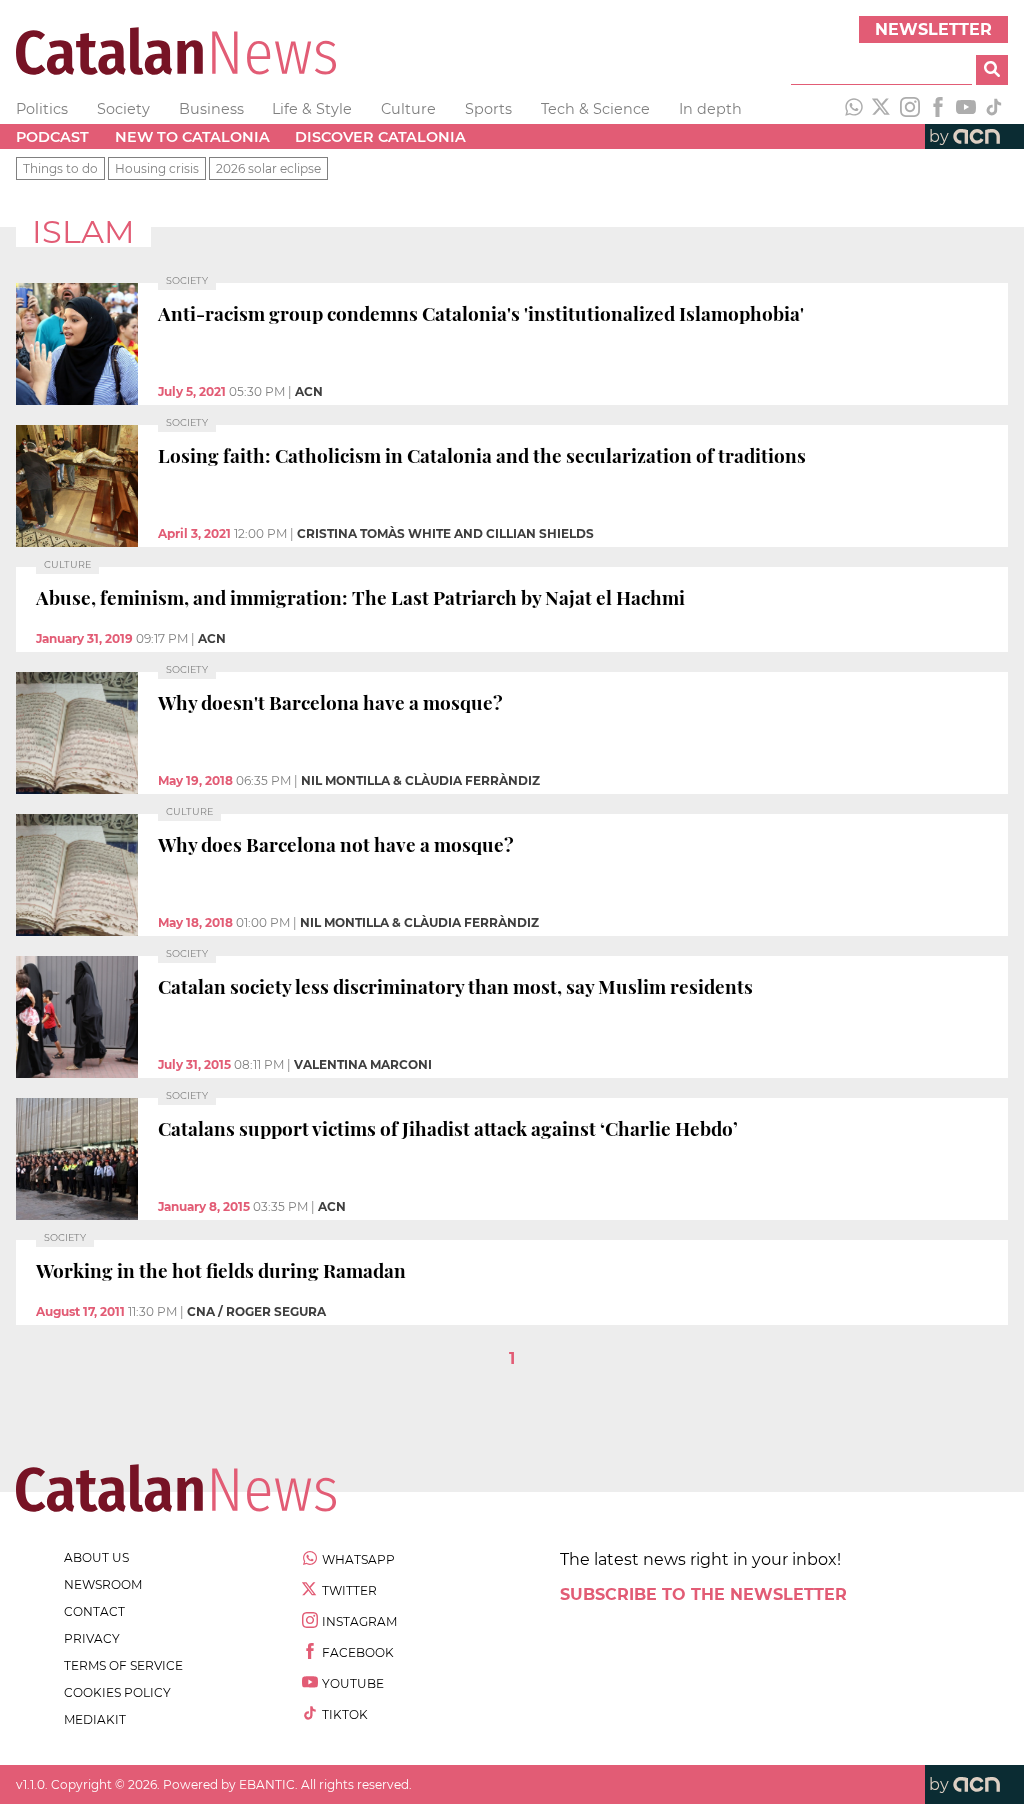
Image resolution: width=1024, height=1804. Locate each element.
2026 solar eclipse (268, 168)
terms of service (123, 1665)
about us (96, 1557)
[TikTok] (994, 109)
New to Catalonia (192, 137)
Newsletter (933, 29)
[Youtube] (966, 109)
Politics (42, 109)
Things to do (60, 168)
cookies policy (117, 1692)
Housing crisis (157, 168)
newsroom (103, 1584)
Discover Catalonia (380, 137)
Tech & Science (595, 109)
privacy (92, 1638)
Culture (408, 109)
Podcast (52, 137)
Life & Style (312, 109)
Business (211, 109)
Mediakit (95, 1719)
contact (94, 1611)
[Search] (992, 70)
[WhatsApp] (854, 109)
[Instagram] (910, 109)
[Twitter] (882, 109)
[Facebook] (938, 109)
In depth (710, 109)
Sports (488, 109)
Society (123, 109)
